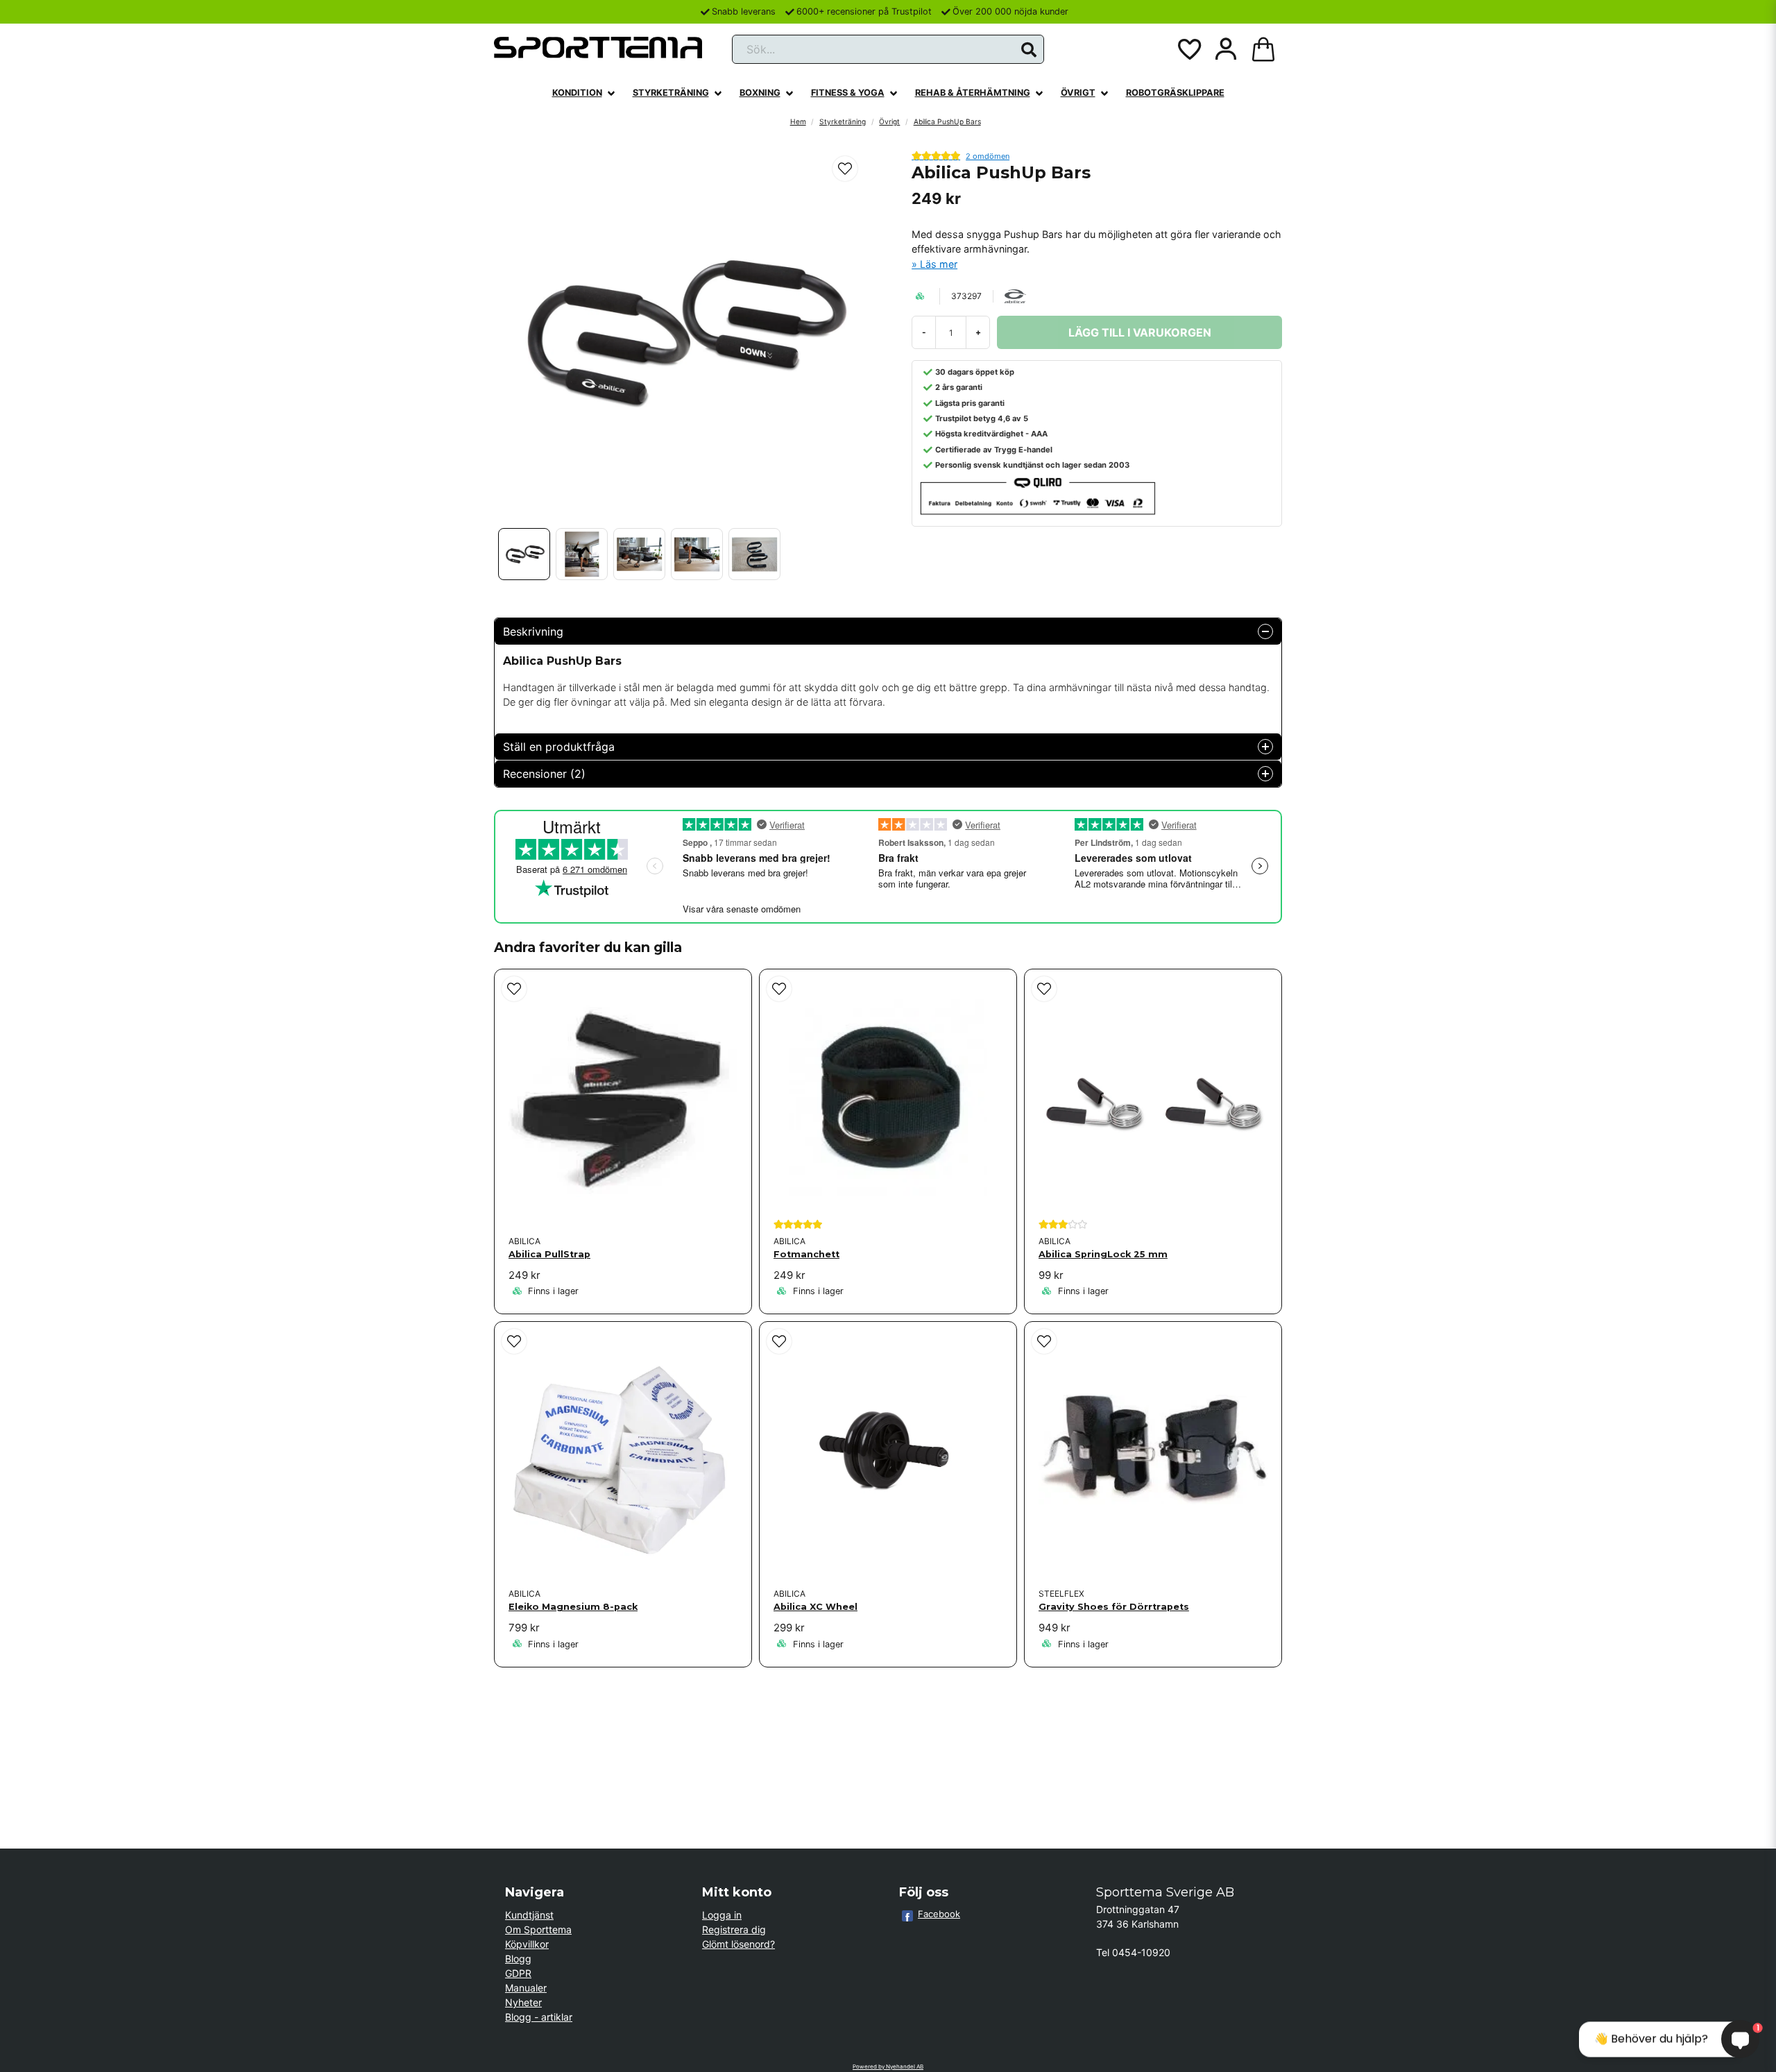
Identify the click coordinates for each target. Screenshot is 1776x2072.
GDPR (518, 1973)
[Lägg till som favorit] (1188, 49)
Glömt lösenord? (738, 1944)
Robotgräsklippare (1175, 93)
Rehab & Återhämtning (973, 93)
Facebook (939, 1914)
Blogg (518, 1959)
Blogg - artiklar (539, 2017)
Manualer (526, 1988)
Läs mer (939, 264)
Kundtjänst (529, 1915)
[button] (1029, 50)
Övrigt (1078, 93)
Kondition (577, 93)
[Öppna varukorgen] (1263, 49)
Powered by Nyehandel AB (888, 2066)
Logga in (722, 1915)
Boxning (760, 93)
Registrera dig (734, 1929)
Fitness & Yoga (848, 93)
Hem (798, 121)
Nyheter (523, 2002)
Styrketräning (671, 93)
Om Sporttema (538, 1929)
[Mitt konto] (1226, 49)
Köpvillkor (527, 1944)
